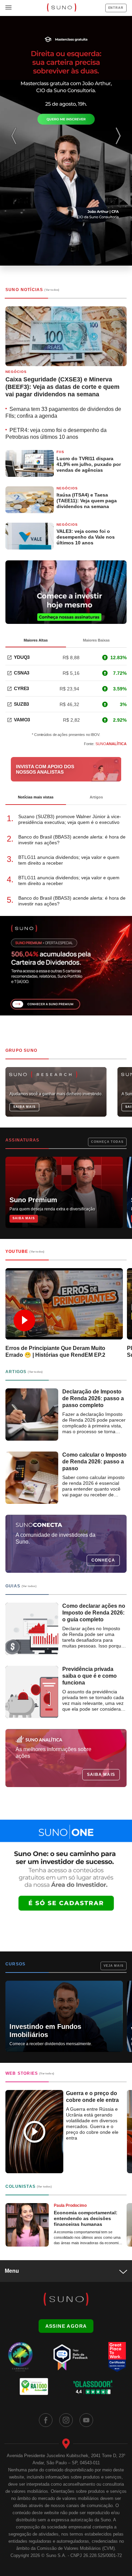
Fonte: (105, 744)
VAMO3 (22, 720)
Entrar (116, 8)
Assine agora (66, 2326)
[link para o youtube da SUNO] (86, 2420)
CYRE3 (21, 688)
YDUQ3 (22, 657)
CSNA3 (22, 673)
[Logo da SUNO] (61, 8)
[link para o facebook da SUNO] (46, 2420)
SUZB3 (21, 704)
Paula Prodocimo (70, 2205)
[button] (120, 141)
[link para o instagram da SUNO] (66, 2420)
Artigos (96, 797)
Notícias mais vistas (36, 797)
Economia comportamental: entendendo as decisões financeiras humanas (86, 2218)
